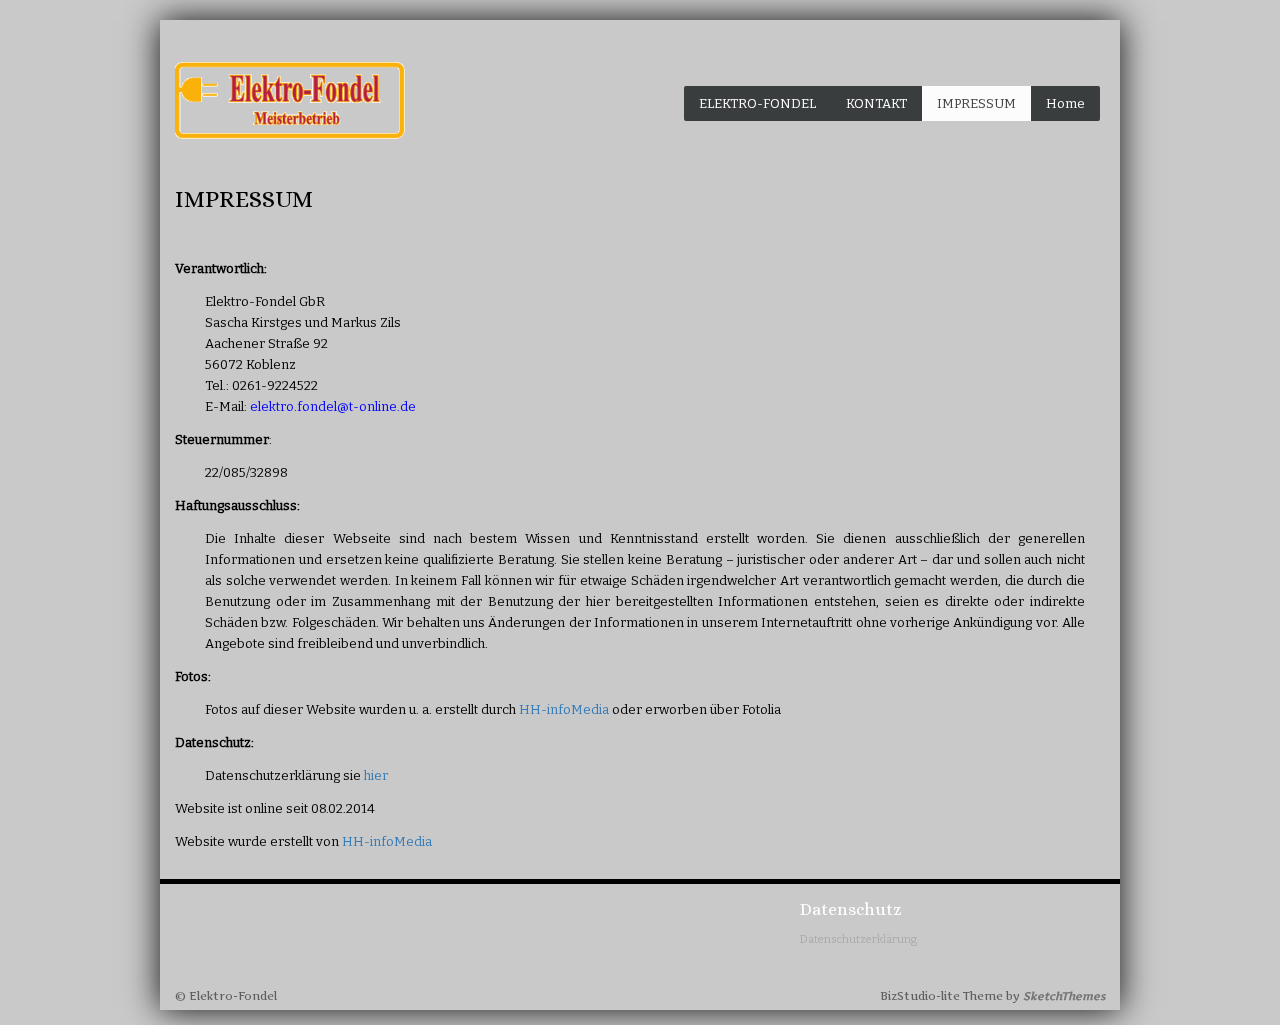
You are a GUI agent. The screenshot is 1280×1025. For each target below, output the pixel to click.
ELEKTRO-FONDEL (757, 103)
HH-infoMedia (564, 709)
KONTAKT (876, 103)
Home (1065, 103)
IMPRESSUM (976, 103)
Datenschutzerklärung (858, 939)
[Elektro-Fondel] (290, 100)
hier (376, 775)
